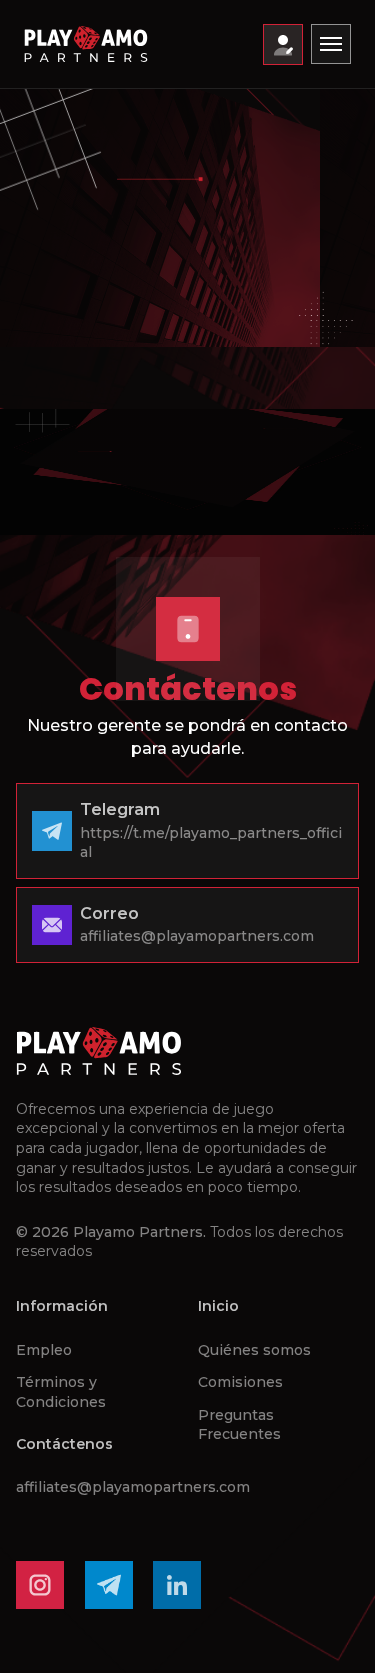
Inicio (218, 1306)
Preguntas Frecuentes (239, 1425)
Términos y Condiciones (61, 1392)
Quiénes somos (254, 1350)
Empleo (44, 1350)
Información (62, 1306)
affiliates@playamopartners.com (133, 1487)
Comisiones (240, 1382)
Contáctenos (64, 1444)
